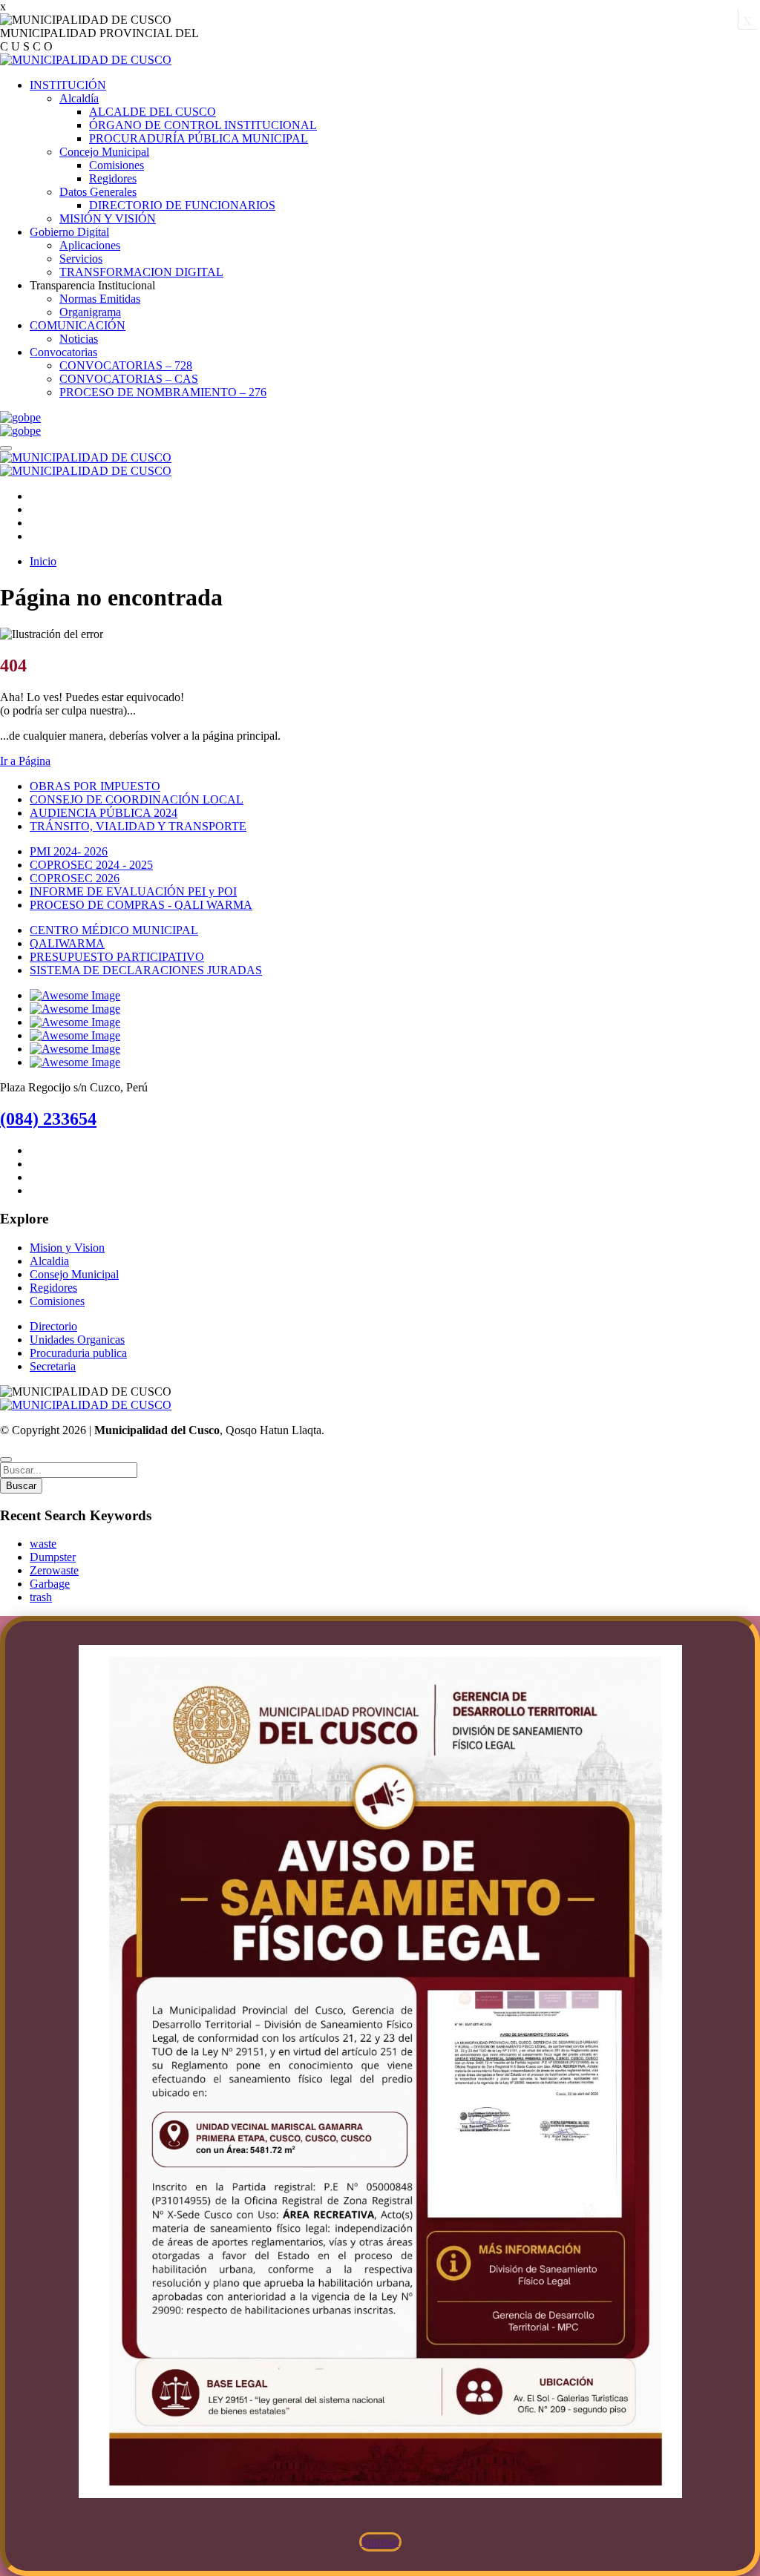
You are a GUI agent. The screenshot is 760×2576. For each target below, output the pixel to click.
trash (41, 1597)
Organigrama (90, 312)
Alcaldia (49, 1261)
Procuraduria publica (78, 1353)
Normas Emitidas (100, 299)
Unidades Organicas (77, 1340)
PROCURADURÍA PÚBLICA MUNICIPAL (199, 138)
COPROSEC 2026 (75, 878)
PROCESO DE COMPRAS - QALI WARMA (141, 905)
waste (43, 1544)
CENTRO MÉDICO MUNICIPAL (114, 930)
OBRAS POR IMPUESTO (95, 786)
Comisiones (117, 165)
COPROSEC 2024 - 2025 (91, 865)
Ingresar (380, 2542)
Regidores (113, 178)
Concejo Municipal (104, 152)
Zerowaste (54, 1570)
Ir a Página (25, 761)
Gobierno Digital (69, 232)
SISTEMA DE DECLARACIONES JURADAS (146, 970)
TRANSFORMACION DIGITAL (141, 272)
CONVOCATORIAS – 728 (126, 365)
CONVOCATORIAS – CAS (129, 379)
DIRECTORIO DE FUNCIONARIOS (182, 205)
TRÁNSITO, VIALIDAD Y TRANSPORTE (138, 826)
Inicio (43, 561)
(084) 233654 (48, 1119)
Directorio (53, 1326)
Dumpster (53, 1557)
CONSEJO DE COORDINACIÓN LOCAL (137, 799)
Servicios (81, 259)
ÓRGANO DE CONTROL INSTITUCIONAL (203, 125)
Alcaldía (79, 98)
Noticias (79, 339)
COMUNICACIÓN (78, 325)
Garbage (50, 1584)
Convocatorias (63, 352)
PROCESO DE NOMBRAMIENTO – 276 (163, 392)
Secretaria (53, 1366)
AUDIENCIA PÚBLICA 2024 (104, 813)
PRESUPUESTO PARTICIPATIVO (117, 957)
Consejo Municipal (74, 1274)
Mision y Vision (67, 1248)
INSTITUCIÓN (68, 85)
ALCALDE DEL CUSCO (153, 112)
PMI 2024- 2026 (69, 851)
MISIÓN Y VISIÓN (108, 218)
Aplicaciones (90, 245)
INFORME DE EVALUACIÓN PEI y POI (133, 891)
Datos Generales (98, 192)
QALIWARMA (67, 943)
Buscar (21, 1486)
